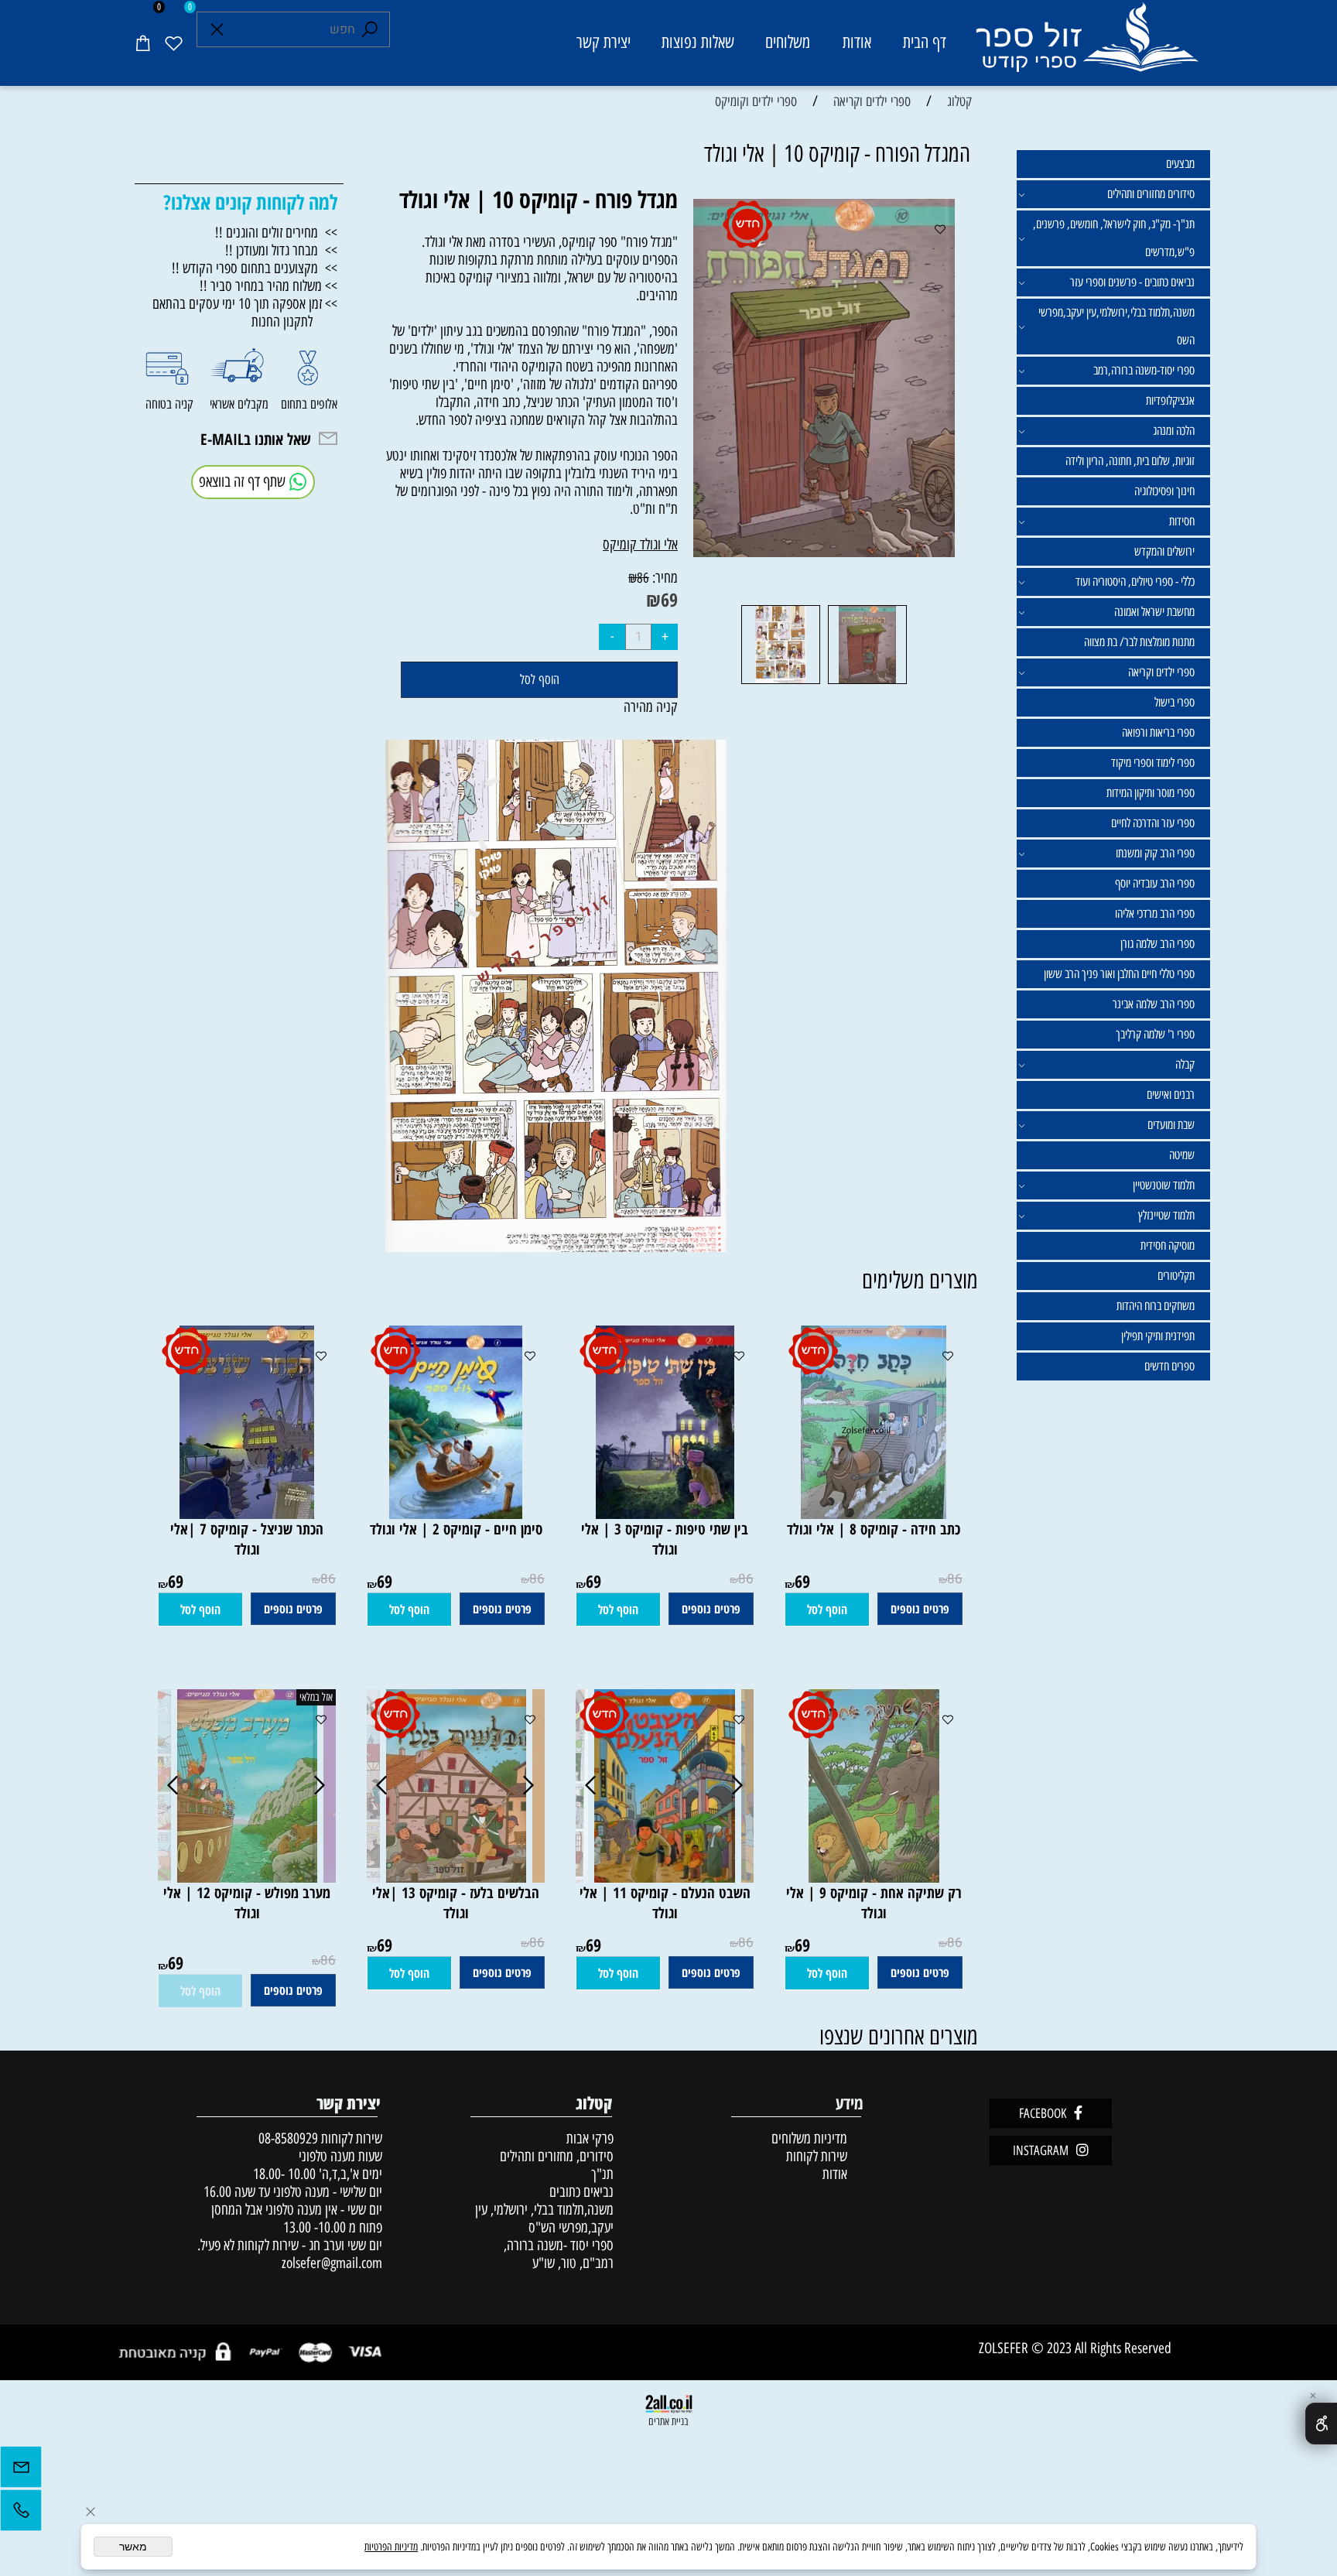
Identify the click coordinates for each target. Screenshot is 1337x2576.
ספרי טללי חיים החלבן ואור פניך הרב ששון (1119, 974)
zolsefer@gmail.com (330, 2263)
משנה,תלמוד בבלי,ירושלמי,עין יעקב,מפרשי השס (1116, 326)
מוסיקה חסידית (1168, 1245)
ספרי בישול (1175, 702)
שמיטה (1182, 1155)
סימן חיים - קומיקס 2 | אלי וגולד (456, 1529)
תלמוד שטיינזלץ (1166, 1215)
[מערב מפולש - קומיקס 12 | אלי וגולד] (247, 1878)
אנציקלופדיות (1170, 400)
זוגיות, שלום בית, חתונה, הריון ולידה (1130, 461)
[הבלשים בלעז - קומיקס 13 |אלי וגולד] (456, 1878)
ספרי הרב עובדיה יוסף (1155, 883)
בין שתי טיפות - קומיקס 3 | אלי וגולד (665, 1539)
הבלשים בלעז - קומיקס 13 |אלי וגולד (456, 1903)
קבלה (1185, 1064)
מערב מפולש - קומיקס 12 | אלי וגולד (247, 1903)
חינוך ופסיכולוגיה (1164, 491)
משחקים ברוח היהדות (1156, 1306)
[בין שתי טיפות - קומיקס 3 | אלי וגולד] (665, 1514)
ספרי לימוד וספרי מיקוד (1153, 763)
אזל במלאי (316, 1697)
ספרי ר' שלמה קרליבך (1155, 1034)
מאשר (133, 2547)
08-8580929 (288, 2138)
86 (643, 578)
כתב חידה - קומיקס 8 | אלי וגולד (874, 1529)
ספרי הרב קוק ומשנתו (1155, 853)
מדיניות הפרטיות (391, 2547)
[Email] (21, 2471)
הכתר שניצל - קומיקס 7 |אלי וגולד (247, 1539)
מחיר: (663, 578)
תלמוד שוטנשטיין (1164, 1185)
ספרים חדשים (1169, 1366)
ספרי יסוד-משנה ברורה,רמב (1144, 370)
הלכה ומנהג (1174, 431)
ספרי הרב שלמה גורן (1157, 944)
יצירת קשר (604, 42)
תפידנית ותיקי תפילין (1158, 1336)
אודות (857, 42)
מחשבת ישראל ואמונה (1154, 612)
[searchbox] (293, 29)
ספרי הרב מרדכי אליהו (1155, 913)
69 (669, 599)
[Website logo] (1086, 45)
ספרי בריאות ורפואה (1158, 732)
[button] (827, 1610)
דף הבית (925, 42)
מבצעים (1180, 164)
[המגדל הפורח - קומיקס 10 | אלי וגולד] (867, 683)
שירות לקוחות (817, 2156)
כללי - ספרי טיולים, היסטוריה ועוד (1135, 582)
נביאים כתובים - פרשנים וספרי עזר (1132, 282)
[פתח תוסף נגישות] (1321, 2424)
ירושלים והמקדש (1164, 551)
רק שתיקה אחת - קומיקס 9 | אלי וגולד (874, 1903)
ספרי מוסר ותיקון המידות (1151, 793)
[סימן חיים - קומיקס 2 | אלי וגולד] (456, 1514)
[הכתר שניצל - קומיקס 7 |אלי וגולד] (247, 1514)
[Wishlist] (173, 43)
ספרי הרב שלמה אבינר (1154, 1004)
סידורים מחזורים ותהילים (1151, 194)
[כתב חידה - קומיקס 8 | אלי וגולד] (874, 1514)
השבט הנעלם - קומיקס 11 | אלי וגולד (665, 1903)
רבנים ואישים (1171, 1095)
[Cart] (142, 43)
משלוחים (788, 42)
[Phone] (21, 2514)
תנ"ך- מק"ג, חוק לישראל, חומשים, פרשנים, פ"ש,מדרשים (1114, 238)
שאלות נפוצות (698, 42)
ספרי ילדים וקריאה (1161, 672)
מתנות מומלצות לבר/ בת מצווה (1139, 642)
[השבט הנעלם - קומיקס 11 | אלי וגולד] (665, 1878)
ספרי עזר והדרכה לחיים (1153, 823)
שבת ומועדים (1171, 1125)
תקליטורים (1176, 1276)
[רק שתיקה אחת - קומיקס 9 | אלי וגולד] (874, 1878)
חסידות (1182, 521)
